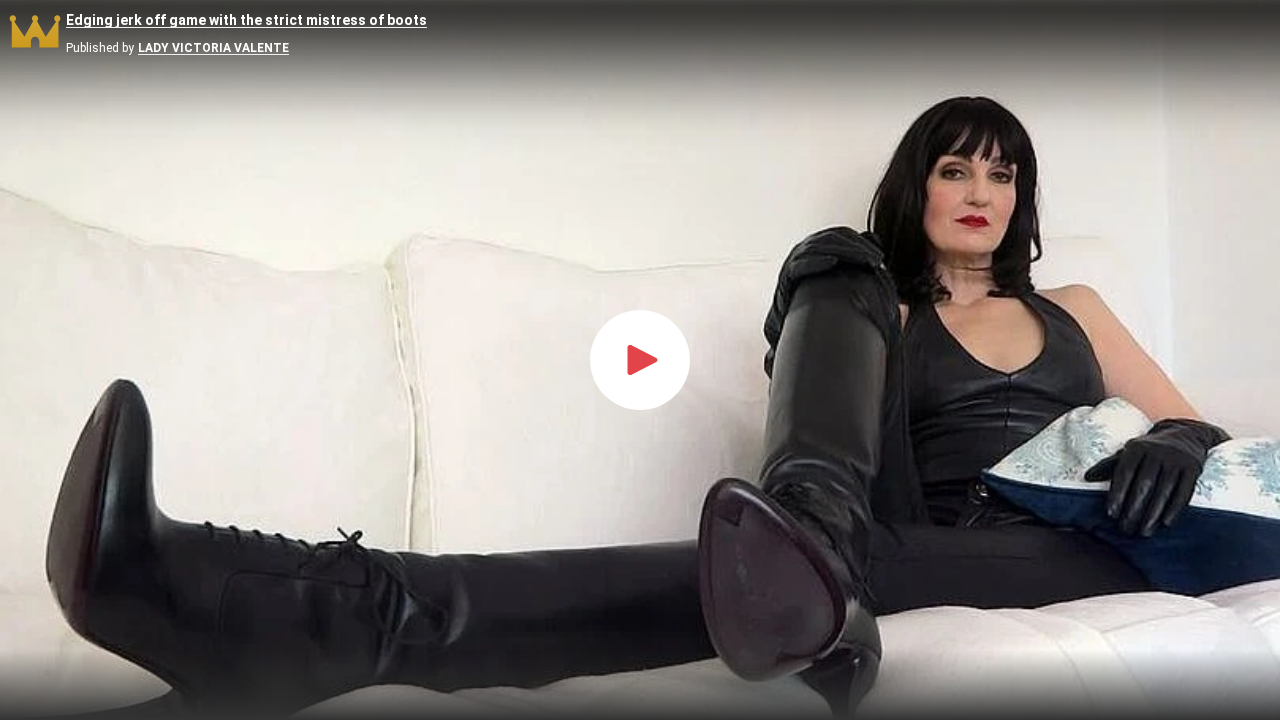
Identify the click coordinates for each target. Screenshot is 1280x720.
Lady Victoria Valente (213, 48)
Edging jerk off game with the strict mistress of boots (246, 20)
